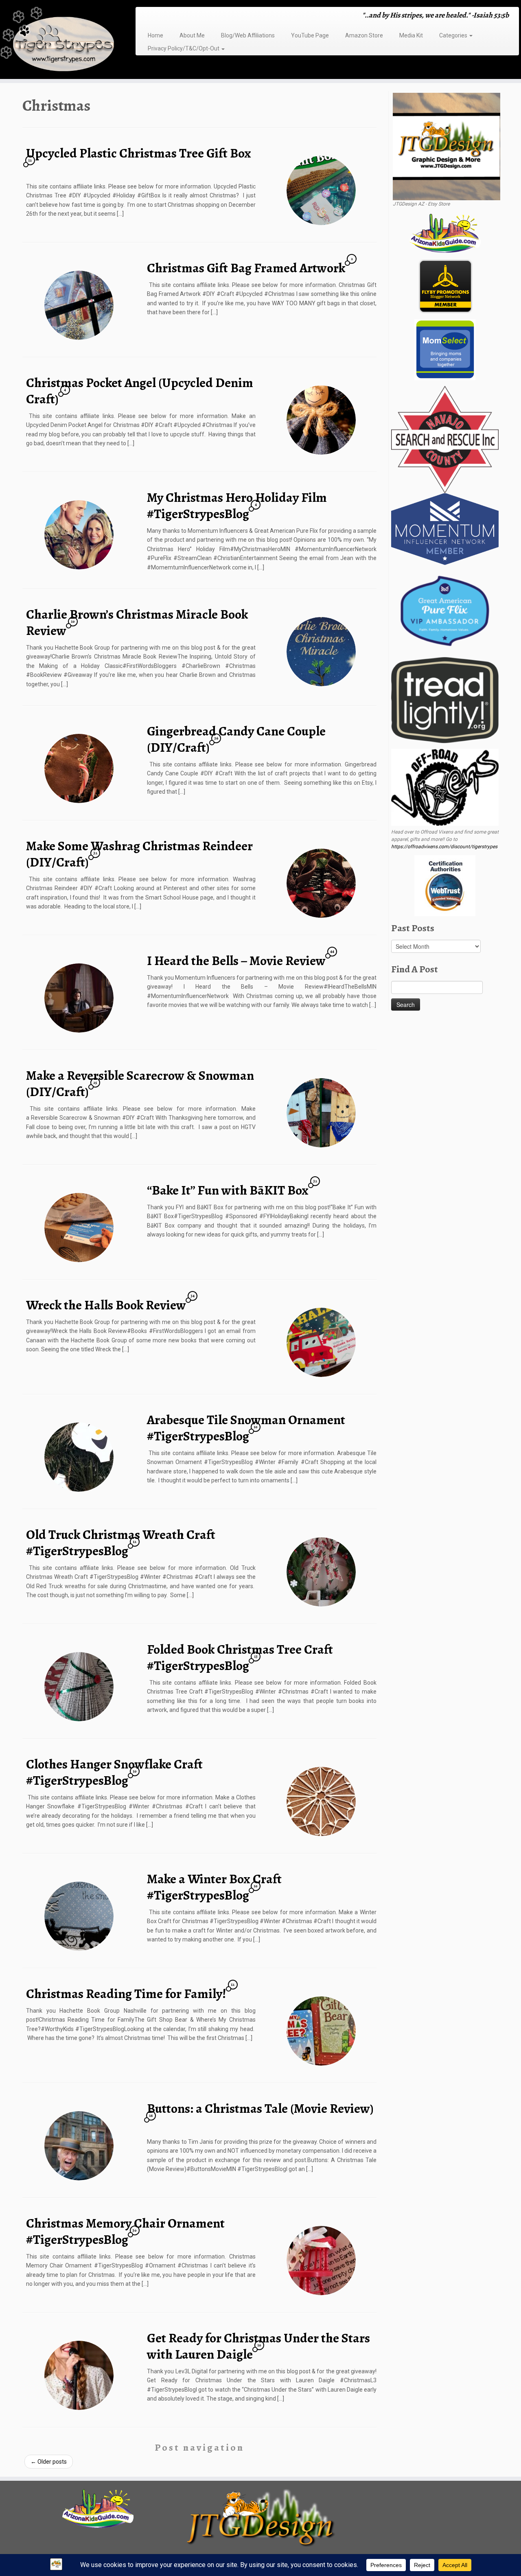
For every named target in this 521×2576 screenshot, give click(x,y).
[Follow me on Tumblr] (171, 16)
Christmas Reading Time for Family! (126, 1994)
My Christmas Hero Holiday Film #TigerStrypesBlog (237, 506)
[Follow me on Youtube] (176, 16)
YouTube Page (310, 35)
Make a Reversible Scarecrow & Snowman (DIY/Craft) (140, 1083)
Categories (454, 35)
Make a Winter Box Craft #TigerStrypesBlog (214, 1887)
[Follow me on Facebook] (160, 16)
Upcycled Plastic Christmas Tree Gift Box (139, 153)
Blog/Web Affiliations (248, 35)
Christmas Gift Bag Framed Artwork (246, 268)
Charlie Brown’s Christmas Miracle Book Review (137, 622)
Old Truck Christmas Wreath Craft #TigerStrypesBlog (121, 1543)
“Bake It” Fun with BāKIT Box (228, 1190)
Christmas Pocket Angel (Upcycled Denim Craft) (140, 391)
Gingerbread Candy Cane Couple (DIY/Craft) (236, 739)
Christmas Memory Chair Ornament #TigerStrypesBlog (125, 2231)
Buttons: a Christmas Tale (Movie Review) (260, 2108)
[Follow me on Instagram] (165, 16)
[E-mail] (150, 16)
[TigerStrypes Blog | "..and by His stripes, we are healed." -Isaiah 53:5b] (60, 40)
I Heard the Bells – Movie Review (236, 961)
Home (155, 35)
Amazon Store (364, 35)
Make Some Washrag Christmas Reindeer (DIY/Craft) (139, 854)
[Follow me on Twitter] (155, 16)
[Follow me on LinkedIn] (187, 16)
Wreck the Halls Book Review (106, 1305)
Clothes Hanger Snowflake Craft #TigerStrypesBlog (114, 1772)
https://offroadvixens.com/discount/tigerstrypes (444, 847)
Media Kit (411, 35)
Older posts (49, 2462)
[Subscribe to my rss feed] (144, 16)
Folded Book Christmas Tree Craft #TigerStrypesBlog (240, 1657)
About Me (192, 35)
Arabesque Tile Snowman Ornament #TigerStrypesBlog (246, 1428)
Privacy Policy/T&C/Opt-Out (184, 48)
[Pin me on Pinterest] (181, 16)
